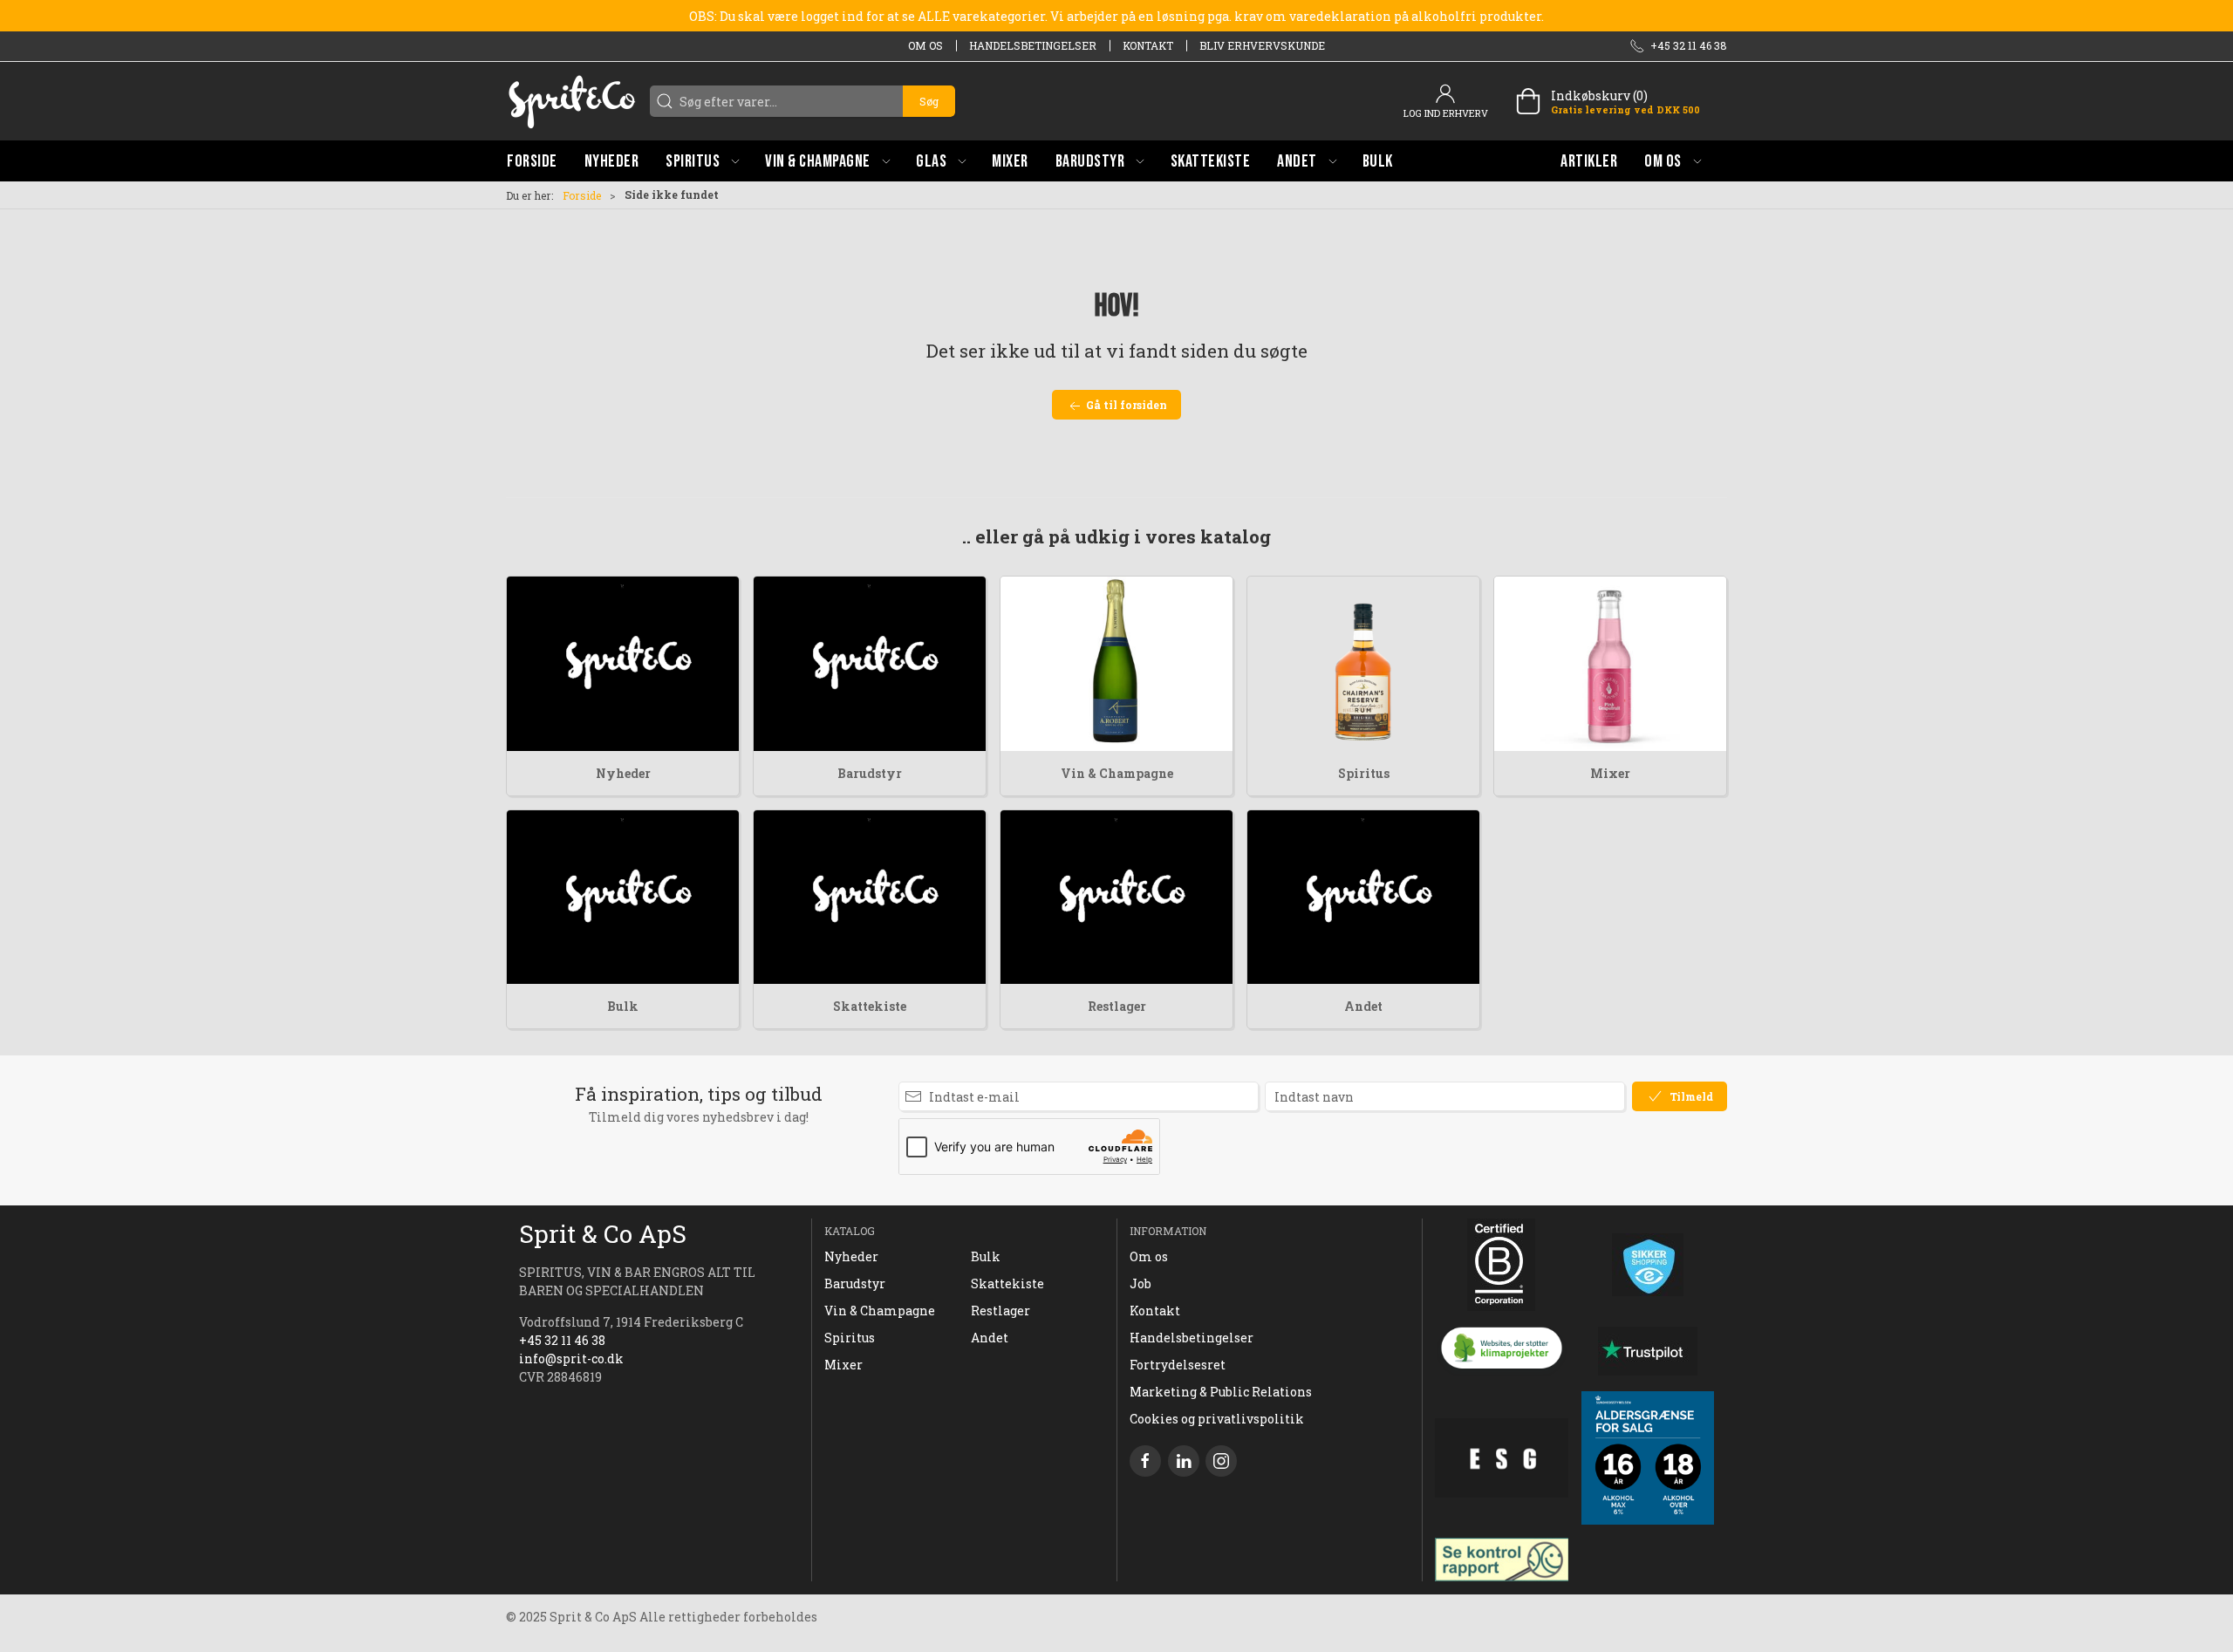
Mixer (1610, 773)
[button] (702, 161)
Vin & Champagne (1117, 773)
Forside (582, 195)
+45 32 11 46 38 (562, 1340)
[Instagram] (1221, 1461)
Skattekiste (870, 1006)
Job (1140, 1283)
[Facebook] (1145, 1461)
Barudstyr (870, 773)
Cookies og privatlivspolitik (1217, 1419)
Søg (929, 101)
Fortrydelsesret (1178, 1365)
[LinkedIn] (1184, 1461)
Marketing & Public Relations (1221, 1392)
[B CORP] (1502, 1265)
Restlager (1117, 1006)
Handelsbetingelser (1033, 45)
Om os (925, 45)
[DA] (571, 101)
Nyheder (623, 773)
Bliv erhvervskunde (1262, 45)
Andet (1363, 1006)
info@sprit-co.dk (571, 1358)
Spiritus (1364, 773)
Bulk (623, 1006)
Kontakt (1148, 45)
